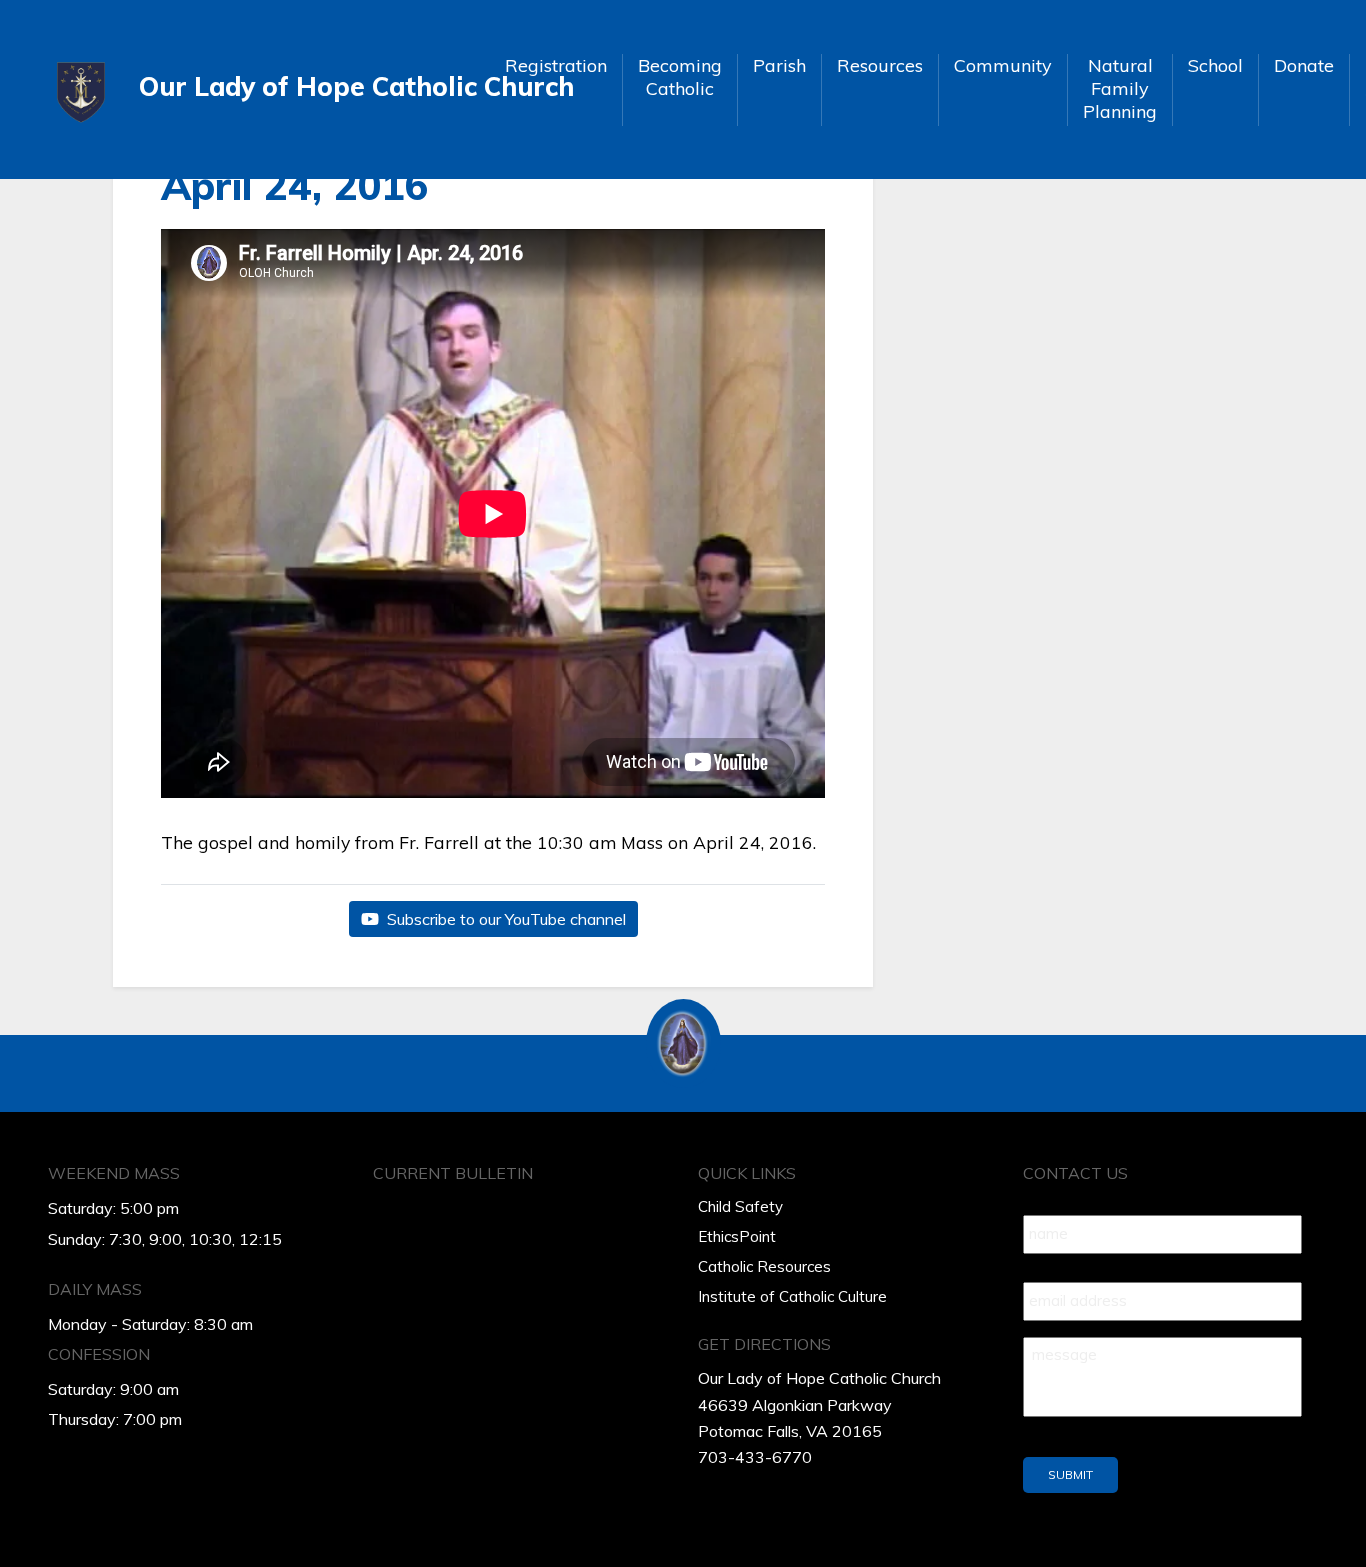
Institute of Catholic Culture (792, 1296)
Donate (1304, 65)
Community (1003, 65)
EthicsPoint (737, 1236)
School (1215, 65)
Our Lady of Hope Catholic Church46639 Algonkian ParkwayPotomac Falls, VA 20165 (819, 1404)
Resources (880, 65)
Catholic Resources (764, 1266)
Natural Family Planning (1120, 89)
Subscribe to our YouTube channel (504, 919)
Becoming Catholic (680, 77)
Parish (779, 65)
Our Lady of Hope (306, 86)
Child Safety (740, 1206)
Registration (556, 65)
